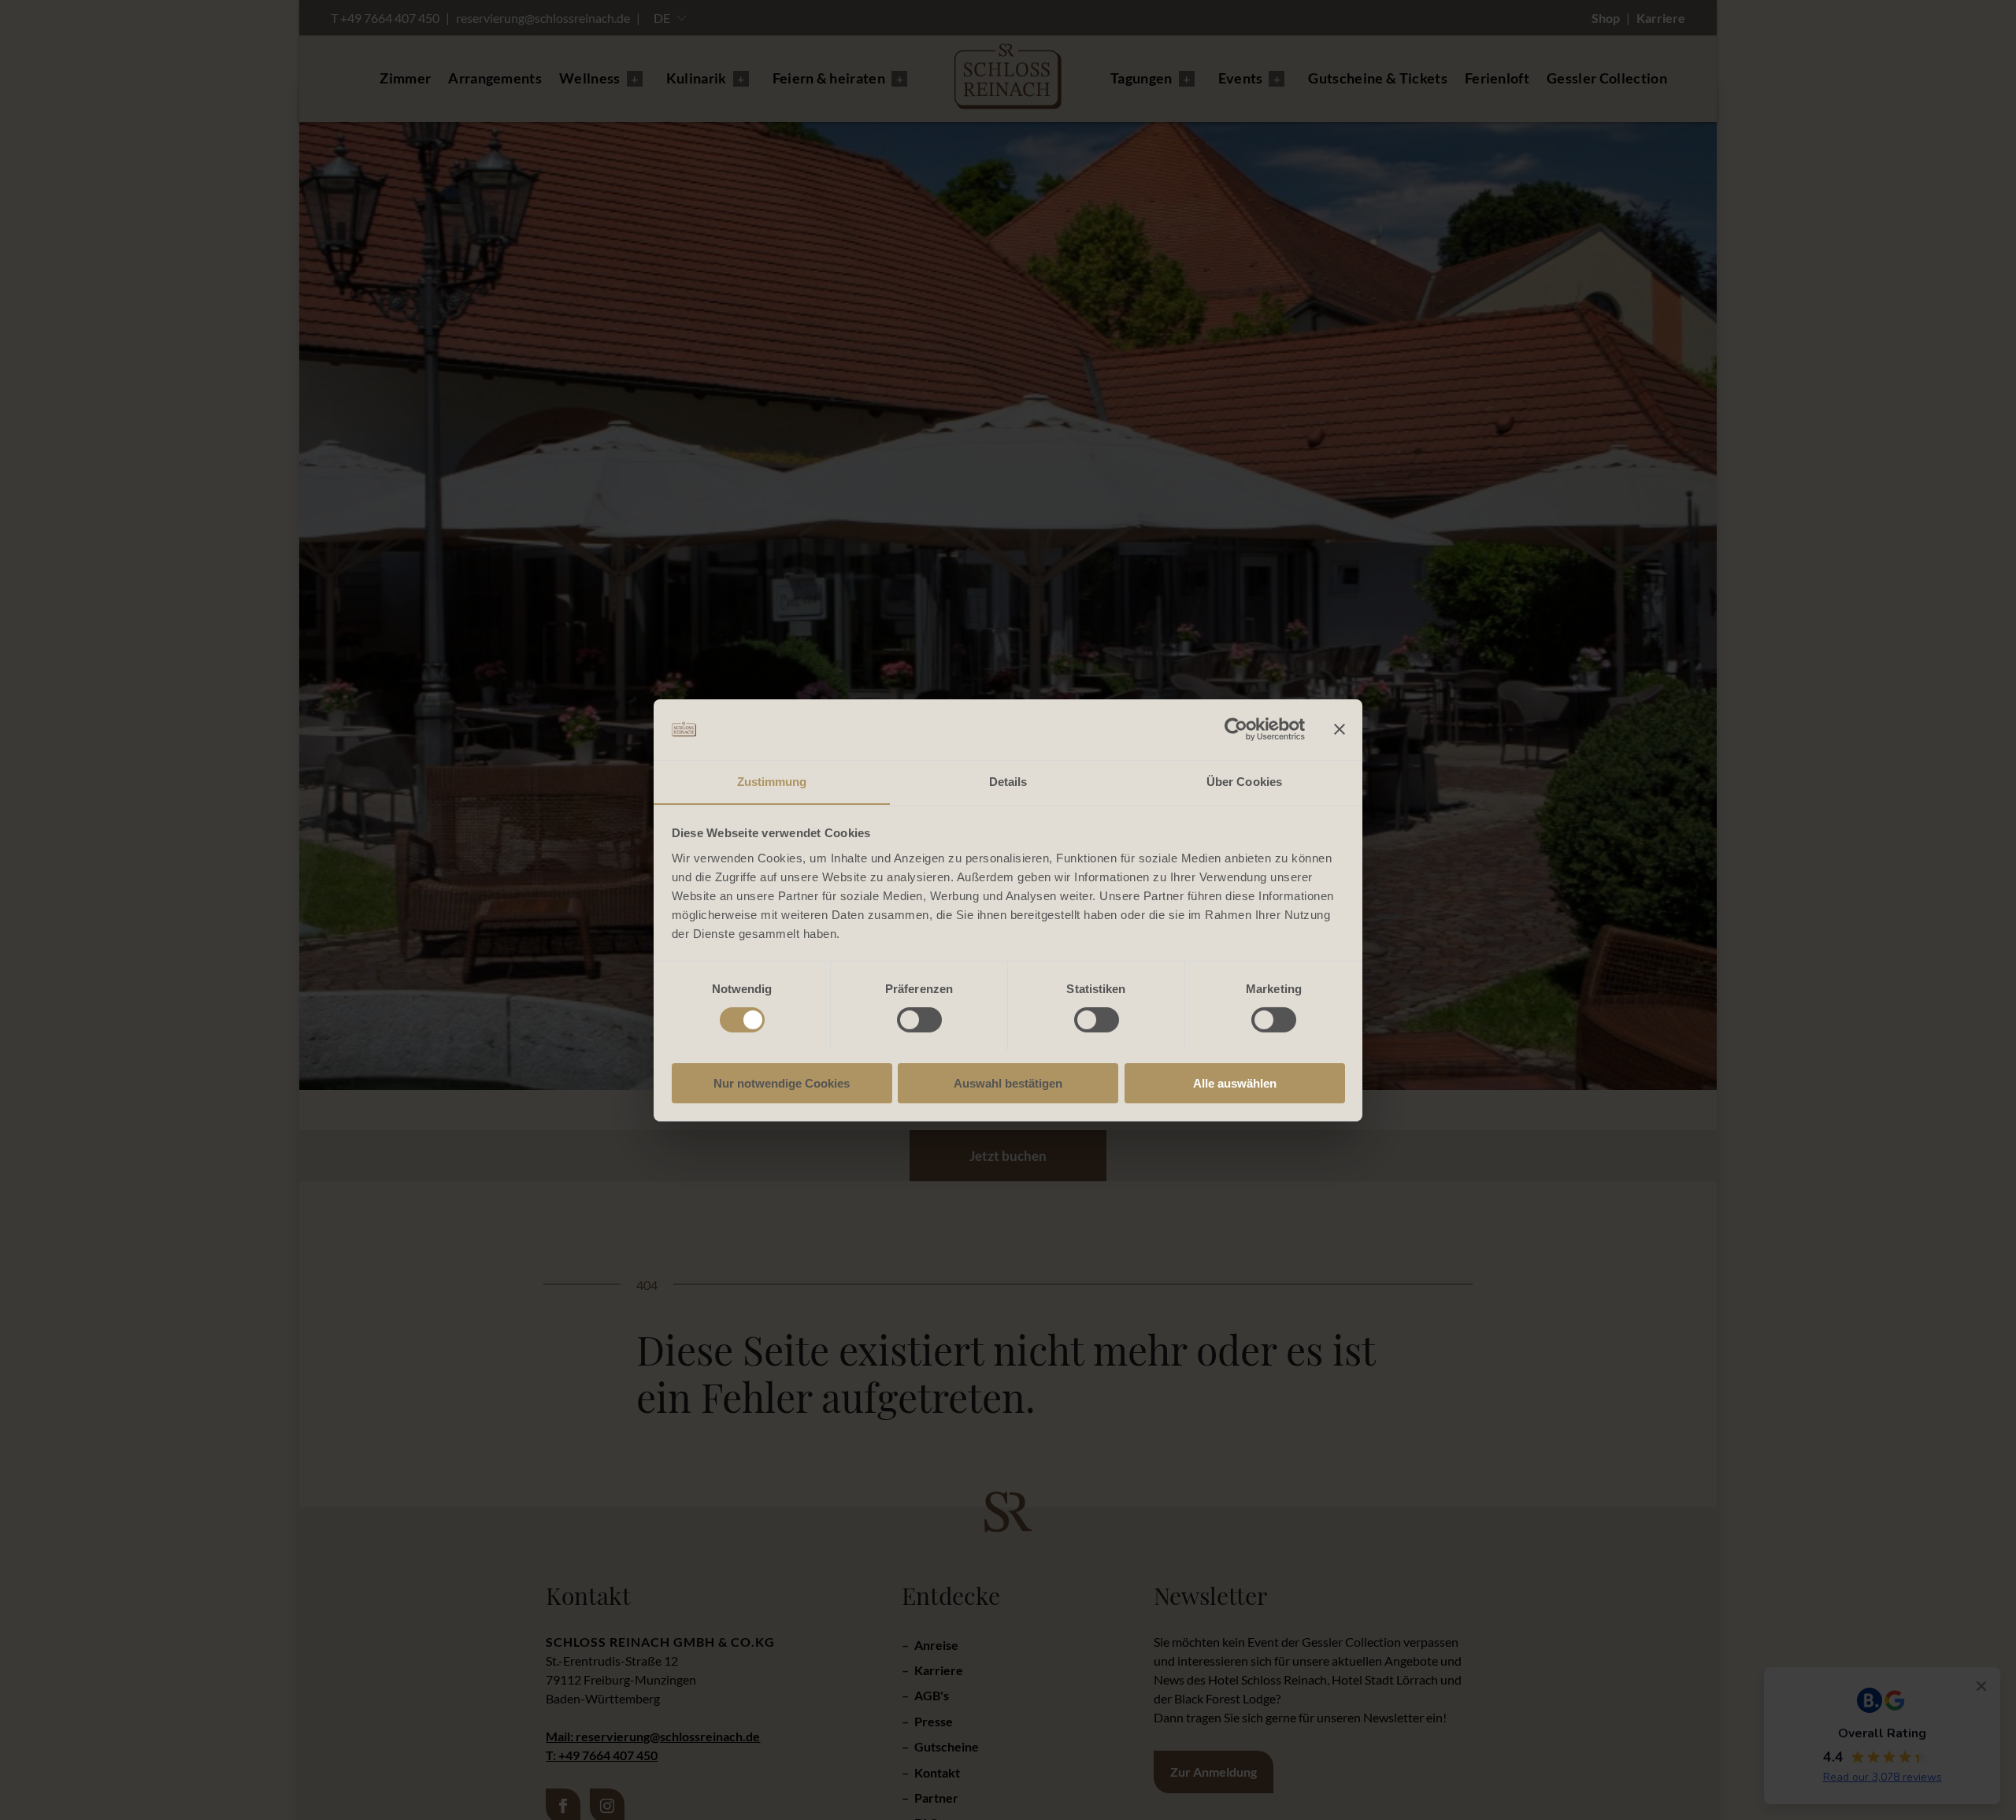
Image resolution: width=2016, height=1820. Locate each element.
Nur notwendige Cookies (782, 1082)
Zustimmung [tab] (772, 781)
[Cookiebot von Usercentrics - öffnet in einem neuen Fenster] (1236, 729)
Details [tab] (1008, 781)
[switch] (919, 1020)
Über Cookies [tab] (1244, 781)
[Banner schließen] (1340, 729)
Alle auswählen (1235, 1082)
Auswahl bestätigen (1008, 1082)
